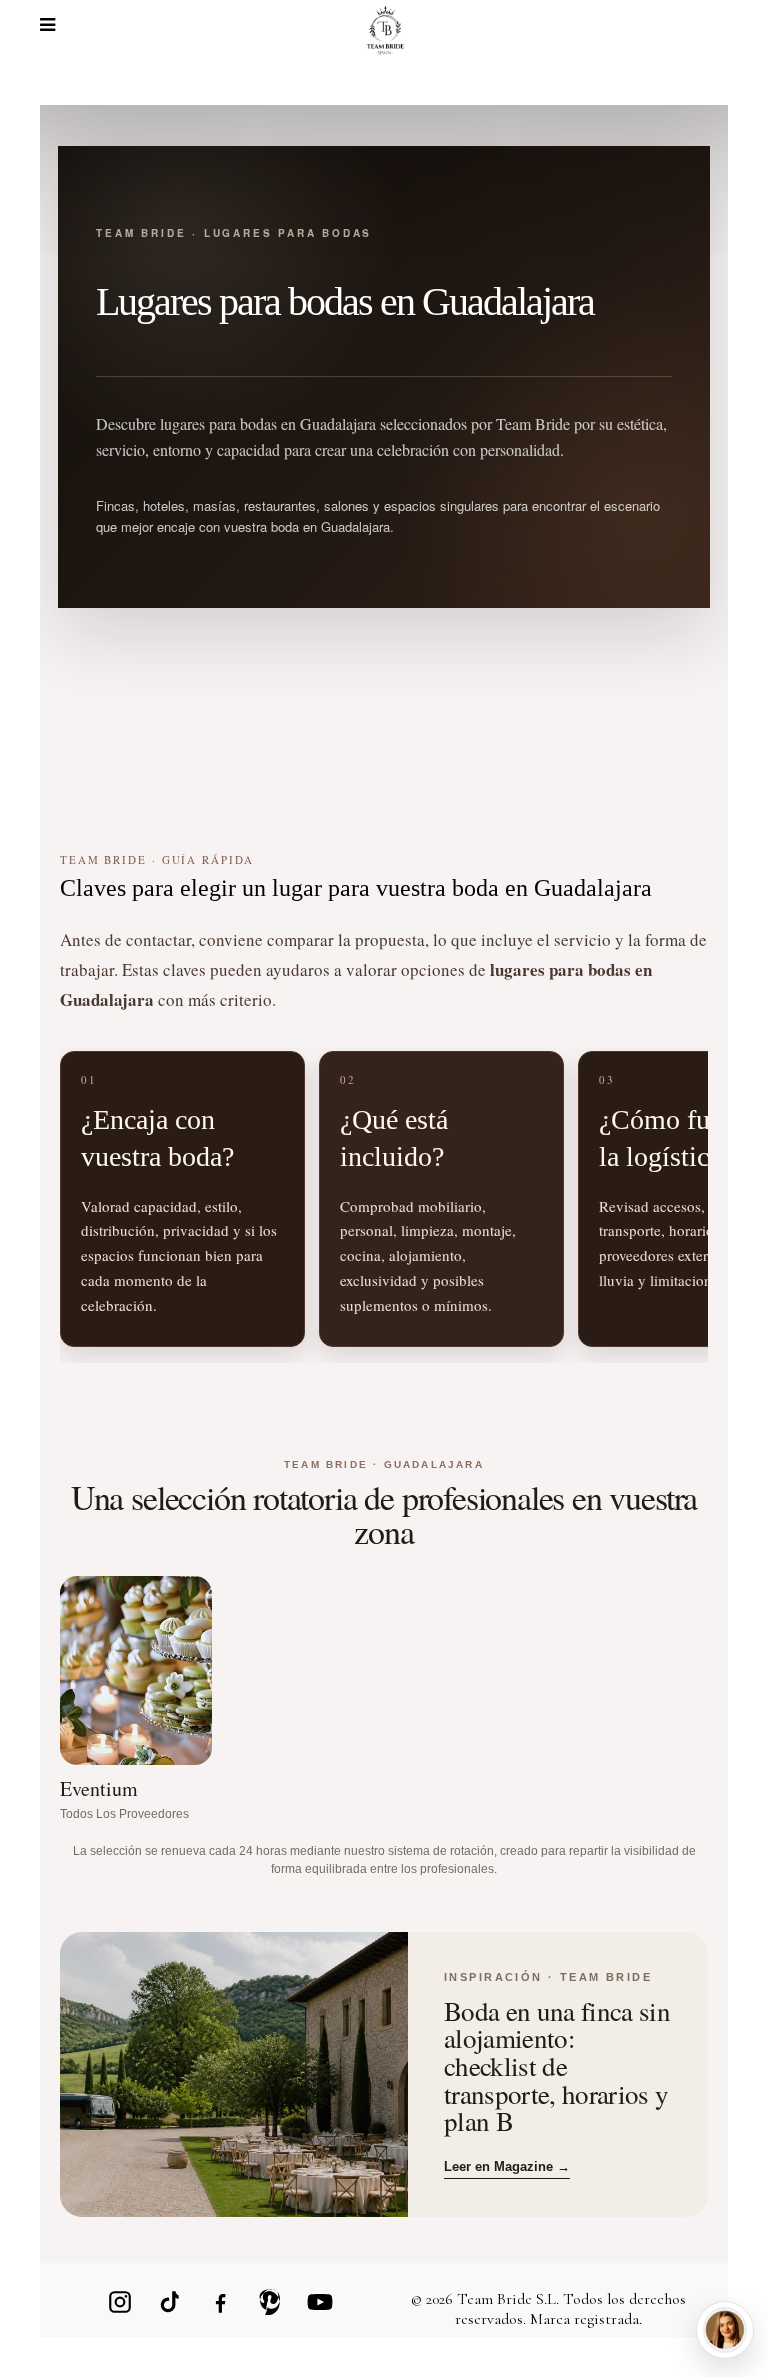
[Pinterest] (270, 2302)
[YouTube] (320, 2302)
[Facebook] (220, 2302)
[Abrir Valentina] (725, 2330)
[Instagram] (120, 2302)
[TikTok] (170, 2302)
